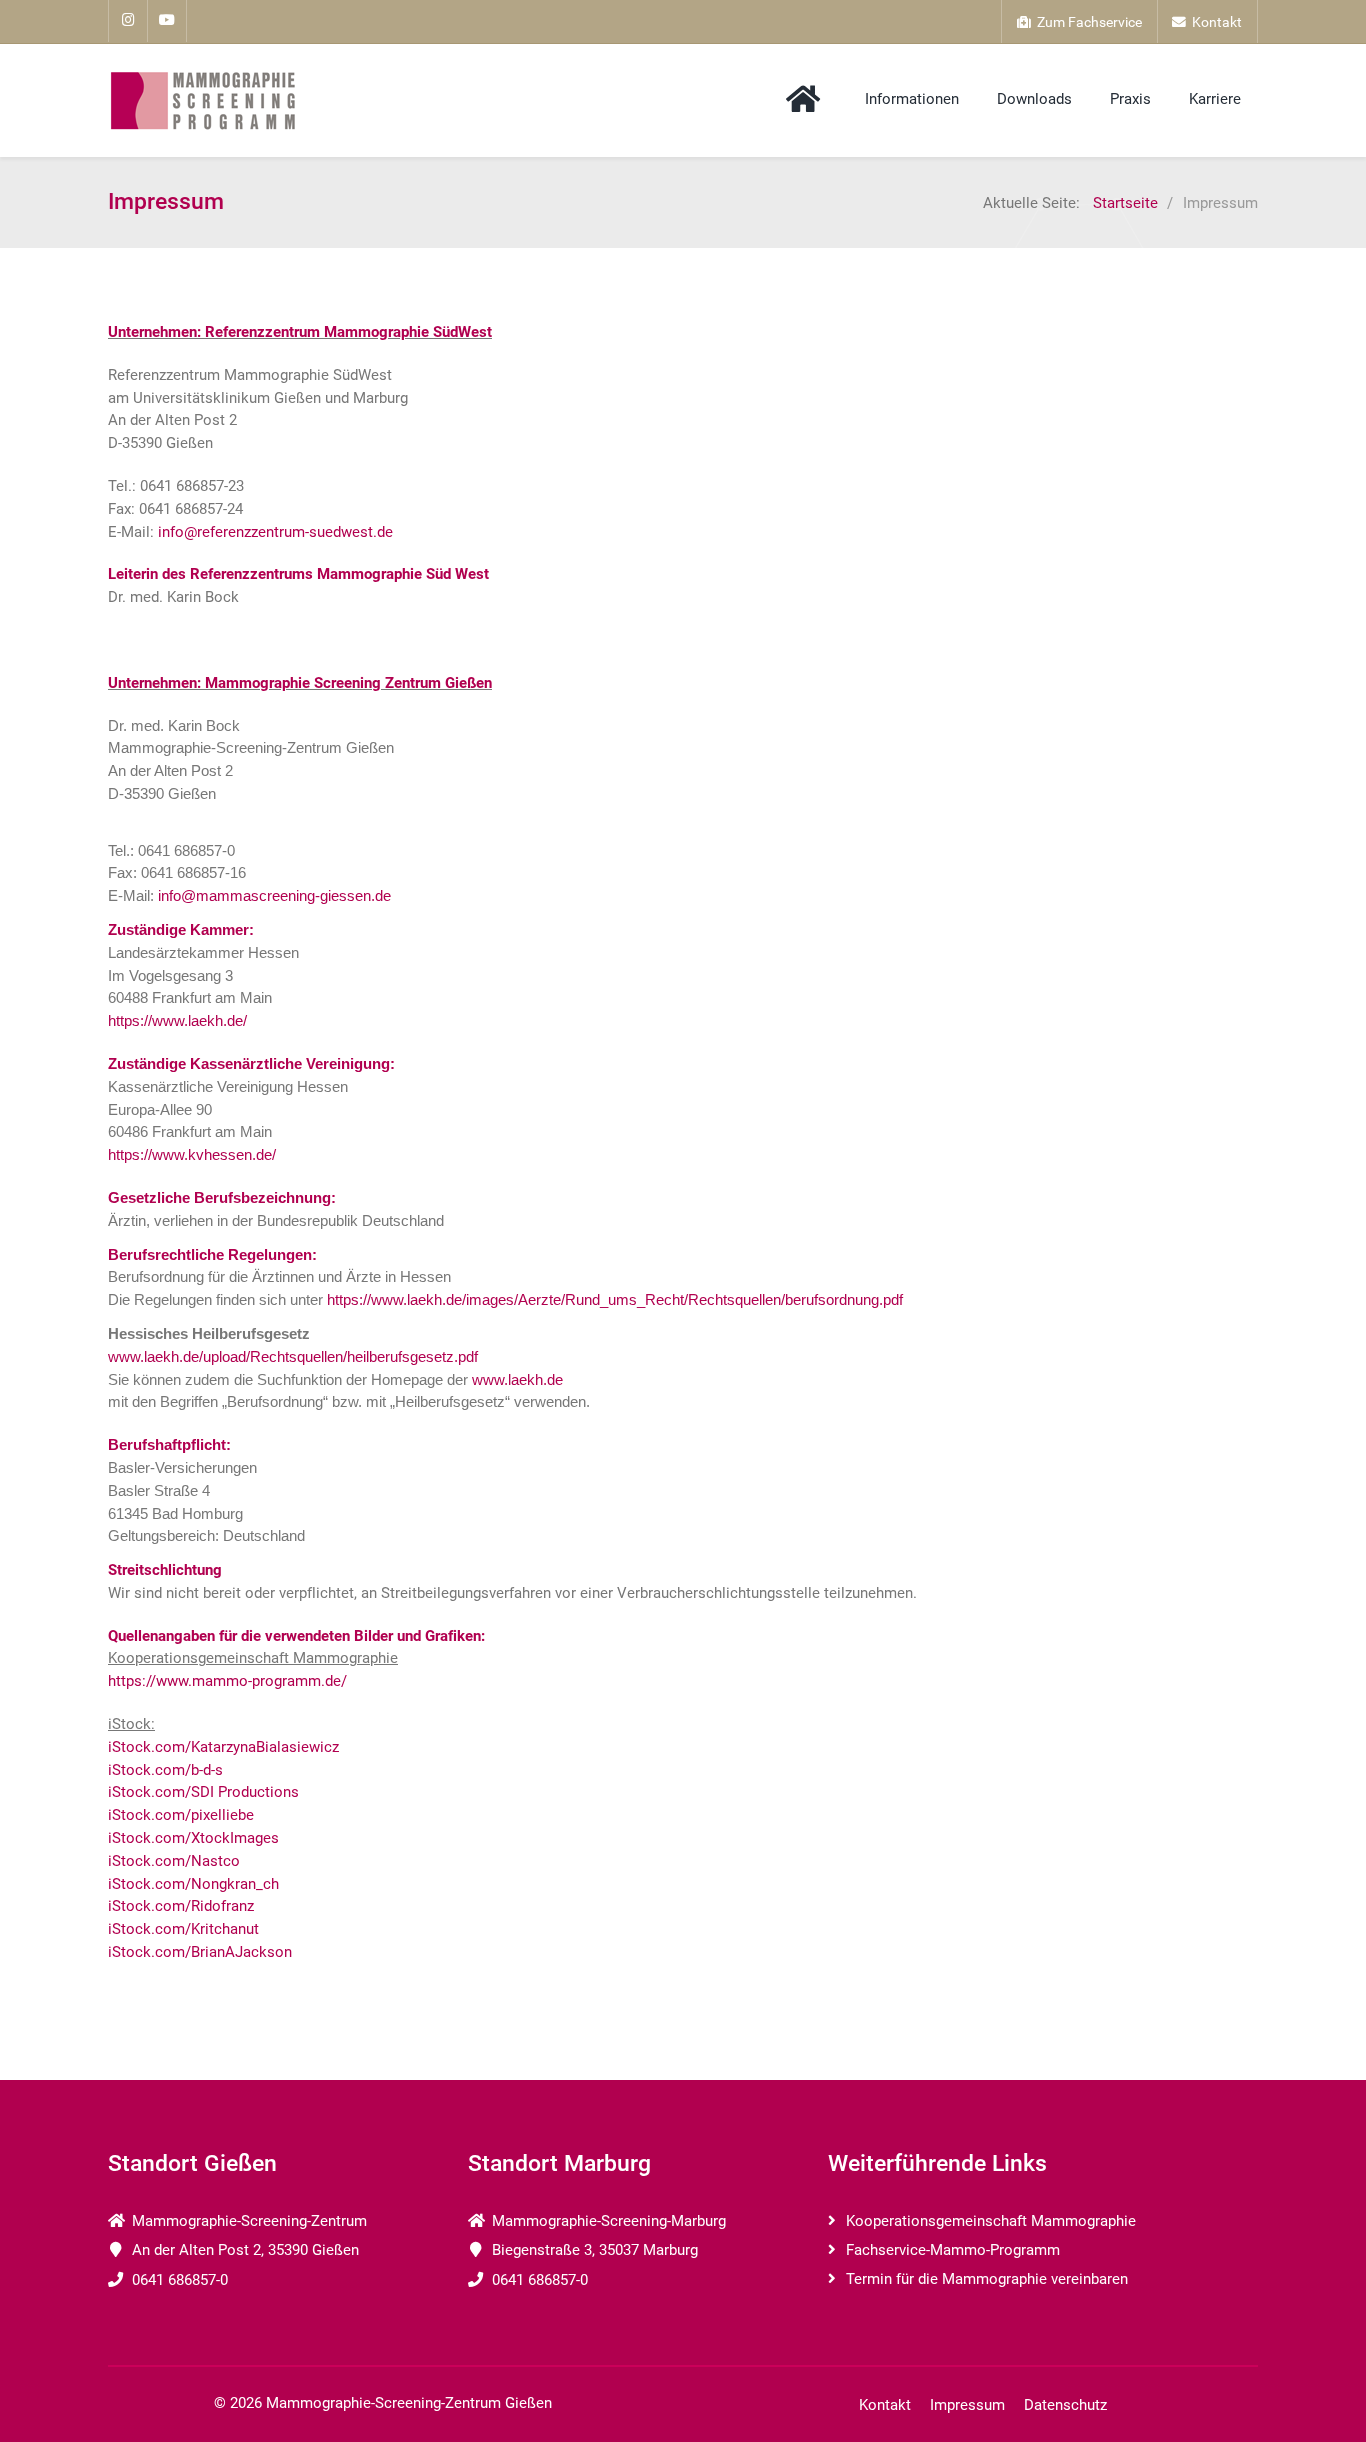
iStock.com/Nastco (174, 1861)
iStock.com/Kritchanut (183, 1929)
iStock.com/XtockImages (193, 1838)
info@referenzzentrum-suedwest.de (275, 532)
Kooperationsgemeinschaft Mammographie (991, 2221)
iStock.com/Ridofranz (181, 1906)
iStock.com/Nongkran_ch (193, 1884)
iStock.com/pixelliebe (181, 1815)
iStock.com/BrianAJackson (200, 1952)
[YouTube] (167, 21)
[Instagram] (128, 21)
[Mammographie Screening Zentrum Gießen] (203, 100)
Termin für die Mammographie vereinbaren (987, 2279)
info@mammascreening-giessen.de (274, 895)
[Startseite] (806, 99)
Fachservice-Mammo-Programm (953, 2250)
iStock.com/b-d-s (165, 1770)
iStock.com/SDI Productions (203, 1792)
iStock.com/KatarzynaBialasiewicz (223, 1747)
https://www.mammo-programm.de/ (227, 1681)
